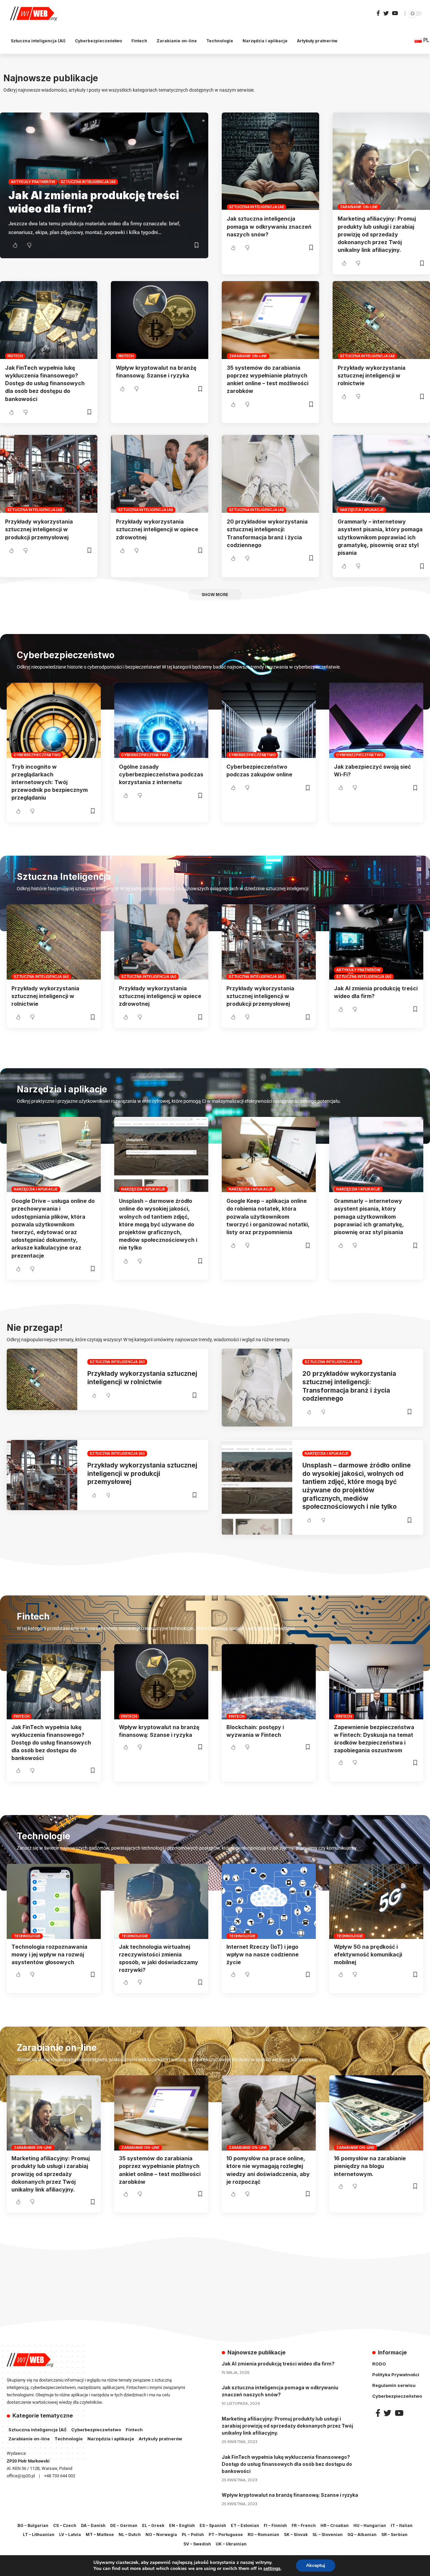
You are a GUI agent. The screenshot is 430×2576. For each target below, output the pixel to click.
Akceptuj (316, 2565)
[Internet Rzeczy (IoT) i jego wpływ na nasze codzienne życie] (269, 1901)
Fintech (15, 356)
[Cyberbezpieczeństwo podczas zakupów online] (269, 720)
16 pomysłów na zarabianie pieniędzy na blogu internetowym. (370, 2166)
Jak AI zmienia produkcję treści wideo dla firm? (278, 2364)
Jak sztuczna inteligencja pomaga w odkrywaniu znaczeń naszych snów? (269, 226)
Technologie (27, 1936)
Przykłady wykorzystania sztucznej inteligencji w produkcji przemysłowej (39, 529)
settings (272, 2569)
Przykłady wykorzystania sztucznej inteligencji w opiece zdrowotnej (157, 529)
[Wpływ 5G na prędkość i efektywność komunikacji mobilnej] (376, 1901)
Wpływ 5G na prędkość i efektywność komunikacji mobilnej (368, 1954)
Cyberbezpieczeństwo (37, 755)
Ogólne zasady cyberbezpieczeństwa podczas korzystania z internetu (161, 774)
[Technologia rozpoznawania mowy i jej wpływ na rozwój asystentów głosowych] (54, 1901)
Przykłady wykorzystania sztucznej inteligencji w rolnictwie (372, 375)
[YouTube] (395, 13)
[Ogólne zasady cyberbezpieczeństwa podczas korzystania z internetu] (161, 720)
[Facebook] (378, 13)
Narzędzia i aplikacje (362, 510)
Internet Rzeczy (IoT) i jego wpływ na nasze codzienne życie (263, 1954)
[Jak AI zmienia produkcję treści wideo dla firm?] (376, 942)
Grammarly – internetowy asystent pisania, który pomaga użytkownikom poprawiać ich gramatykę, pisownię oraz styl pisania (380, 537)
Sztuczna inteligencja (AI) (88, 182)
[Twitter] (386, 13)
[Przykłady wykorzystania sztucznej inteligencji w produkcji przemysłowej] (49, 474)
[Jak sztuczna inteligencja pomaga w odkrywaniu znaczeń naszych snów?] (270, 161)
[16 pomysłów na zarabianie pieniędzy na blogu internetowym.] (376, 2113)
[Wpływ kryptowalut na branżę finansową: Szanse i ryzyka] (160, 320)
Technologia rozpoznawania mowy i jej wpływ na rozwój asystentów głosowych (49, 1954)
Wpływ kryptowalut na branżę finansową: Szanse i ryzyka (290, 2495)
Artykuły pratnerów (33, 182)
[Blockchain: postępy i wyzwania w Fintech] (269, 1682)
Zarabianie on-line (359, 207)
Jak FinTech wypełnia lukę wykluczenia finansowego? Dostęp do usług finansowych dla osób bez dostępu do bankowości (45, 383)
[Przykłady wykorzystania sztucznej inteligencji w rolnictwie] (381, 320)
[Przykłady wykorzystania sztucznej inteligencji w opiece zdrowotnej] (160, 474)
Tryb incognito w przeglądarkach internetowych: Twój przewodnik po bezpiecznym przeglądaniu (50, 782)
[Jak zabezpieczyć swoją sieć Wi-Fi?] (376, 720)
